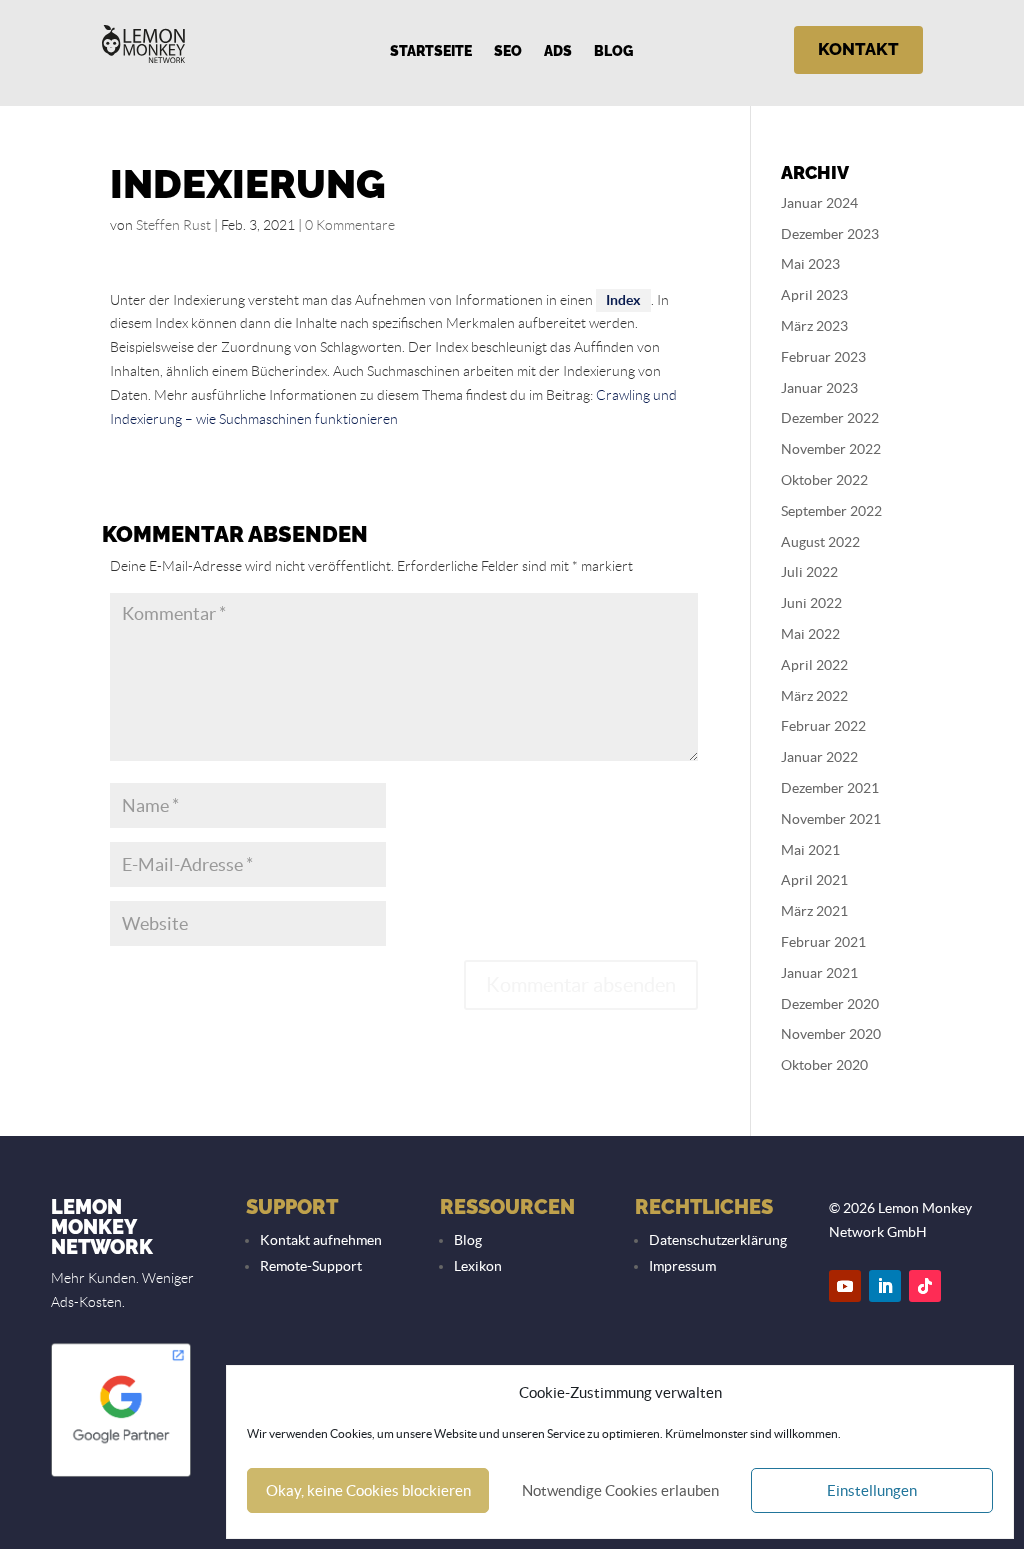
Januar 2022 (819, 757)
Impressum (682, 1266)
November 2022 (831, 449)
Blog (613, 51)
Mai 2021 (810, 850)
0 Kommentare (350, 225)
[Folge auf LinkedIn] (885, 1286)
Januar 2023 (819, 388)
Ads (558, 51)
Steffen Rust (173, 225)
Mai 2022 (810, 634)
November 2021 (831, 819)
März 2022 (814, 696)
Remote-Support (311, 1266)
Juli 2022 (809, 572)
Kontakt (858, 49)
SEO (508, 51)
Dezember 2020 (830, 1004)
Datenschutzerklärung (718, 1240)
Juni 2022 (811, 603)
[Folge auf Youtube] (845, 1286)
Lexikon (478, 1266)
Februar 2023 (823, 357)
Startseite (431, 51)
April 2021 (814, 880)
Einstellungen (872, 1490)
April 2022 (814, 665)
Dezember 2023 (830, 234)
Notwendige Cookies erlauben (620, 1490)
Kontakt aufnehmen (321, 1240)
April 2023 (814, 295)
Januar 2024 (819, 203)
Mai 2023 (810, 264)
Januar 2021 (819, 973)
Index (623, 300)
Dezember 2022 (830, 418)
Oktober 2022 (824, 480)
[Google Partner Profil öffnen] (121, 1475)
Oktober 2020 (824, 1065)
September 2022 (831, 511)
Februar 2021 (823, 942)
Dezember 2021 (830, 788)
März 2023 (814, 326)
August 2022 (820, 542)
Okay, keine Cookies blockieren (368, 1490)
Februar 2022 (823, 726)
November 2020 (831, 1034)
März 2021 (814, 911)
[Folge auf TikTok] (925, 1286)
